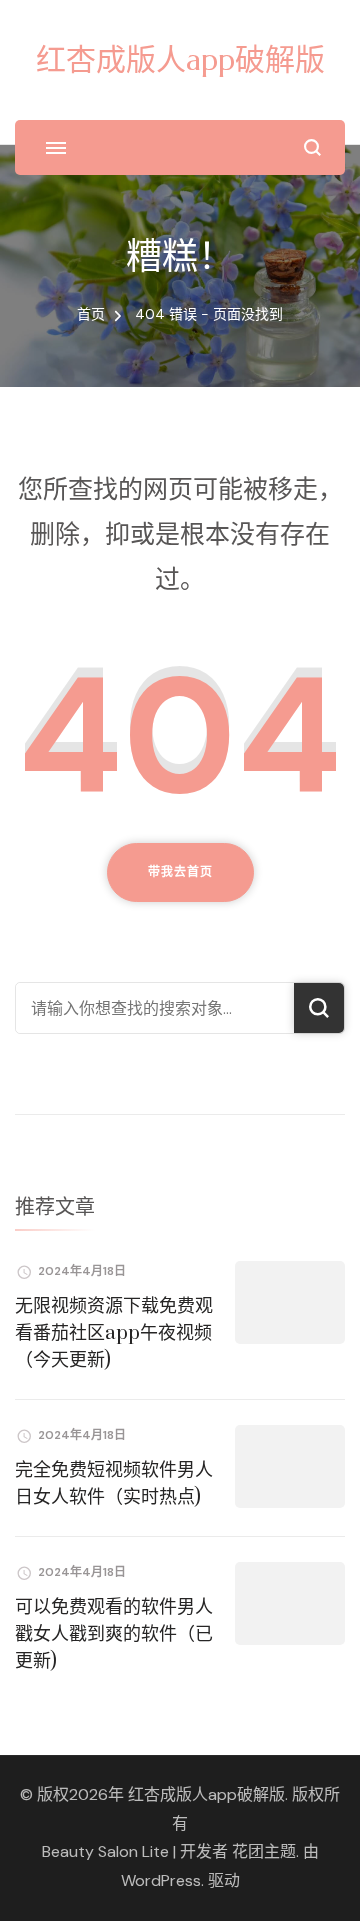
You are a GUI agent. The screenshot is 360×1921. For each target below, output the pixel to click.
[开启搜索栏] (312, 147)
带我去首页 (180, 872)
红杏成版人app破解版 (180, 59)
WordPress (161, 1880)
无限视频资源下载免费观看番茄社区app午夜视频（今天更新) (114, 1333)
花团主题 (264, 1851)
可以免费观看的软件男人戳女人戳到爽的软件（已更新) (114, 1634)
